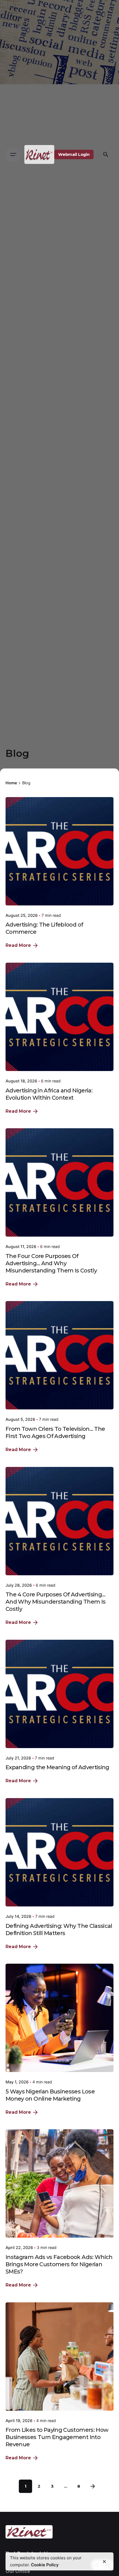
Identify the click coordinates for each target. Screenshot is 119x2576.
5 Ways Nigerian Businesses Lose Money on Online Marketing (50, 2095)
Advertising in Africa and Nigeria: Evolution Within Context (49, 1094)
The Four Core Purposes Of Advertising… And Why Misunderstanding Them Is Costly (51, 1263)
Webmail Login (74, 154)
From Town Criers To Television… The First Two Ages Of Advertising (55, 1432)
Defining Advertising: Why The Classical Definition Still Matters (59, 1929)
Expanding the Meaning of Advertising (57, 1767)
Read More (18, 945)
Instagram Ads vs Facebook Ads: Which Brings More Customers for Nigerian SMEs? (59, 2264)
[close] (104, 2562)
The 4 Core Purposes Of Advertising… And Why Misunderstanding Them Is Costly (55, 1602)
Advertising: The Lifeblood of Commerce (44, 928)
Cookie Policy (45, 2565)
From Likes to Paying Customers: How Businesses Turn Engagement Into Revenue (57, 2437)
